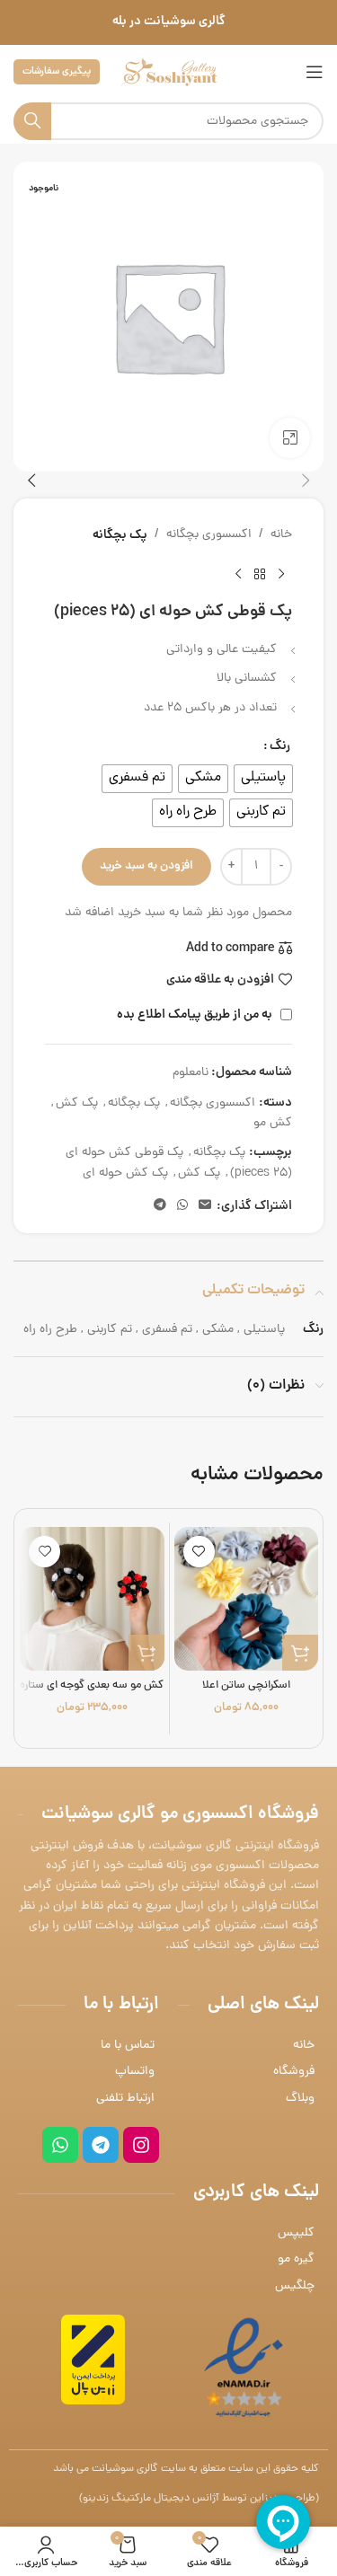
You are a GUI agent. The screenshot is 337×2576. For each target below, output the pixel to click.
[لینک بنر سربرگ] (168, 22)
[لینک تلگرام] (160, 1206)
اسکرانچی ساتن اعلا (246, 1685)
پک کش (77, 1103)
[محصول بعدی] (238, 574)
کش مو (273, 1123)
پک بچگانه (120, 535)
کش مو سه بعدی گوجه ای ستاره (92, 1685)
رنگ (280, 746)
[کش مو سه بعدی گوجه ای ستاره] (92, 1599)
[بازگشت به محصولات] (260, 574)
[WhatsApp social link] (182, 1206)
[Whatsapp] (60, 2145)
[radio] (263, 779)
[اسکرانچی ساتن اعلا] (247, 1599)
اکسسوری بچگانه (209, 535)
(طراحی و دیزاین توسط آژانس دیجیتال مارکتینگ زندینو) (199, 2499)
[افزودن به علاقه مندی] (199, 1552)
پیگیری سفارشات (57, 71)
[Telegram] (101, 2145)
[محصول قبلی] (281, 574)
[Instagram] (141, 2145)
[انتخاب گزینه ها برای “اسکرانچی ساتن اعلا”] (300, 1653)
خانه (281, 535)
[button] (306, 481)
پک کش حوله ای (125, 1173)
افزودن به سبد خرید (146, 866)
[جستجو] (32, 121)
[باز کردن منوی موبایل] (315, 72)
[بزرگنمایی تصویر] (290, 438)
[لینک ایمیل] (205, 1206)
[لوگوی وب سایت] (169, 73)
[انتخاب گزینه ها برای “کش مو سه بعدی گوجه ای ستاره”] (146, 1653)
